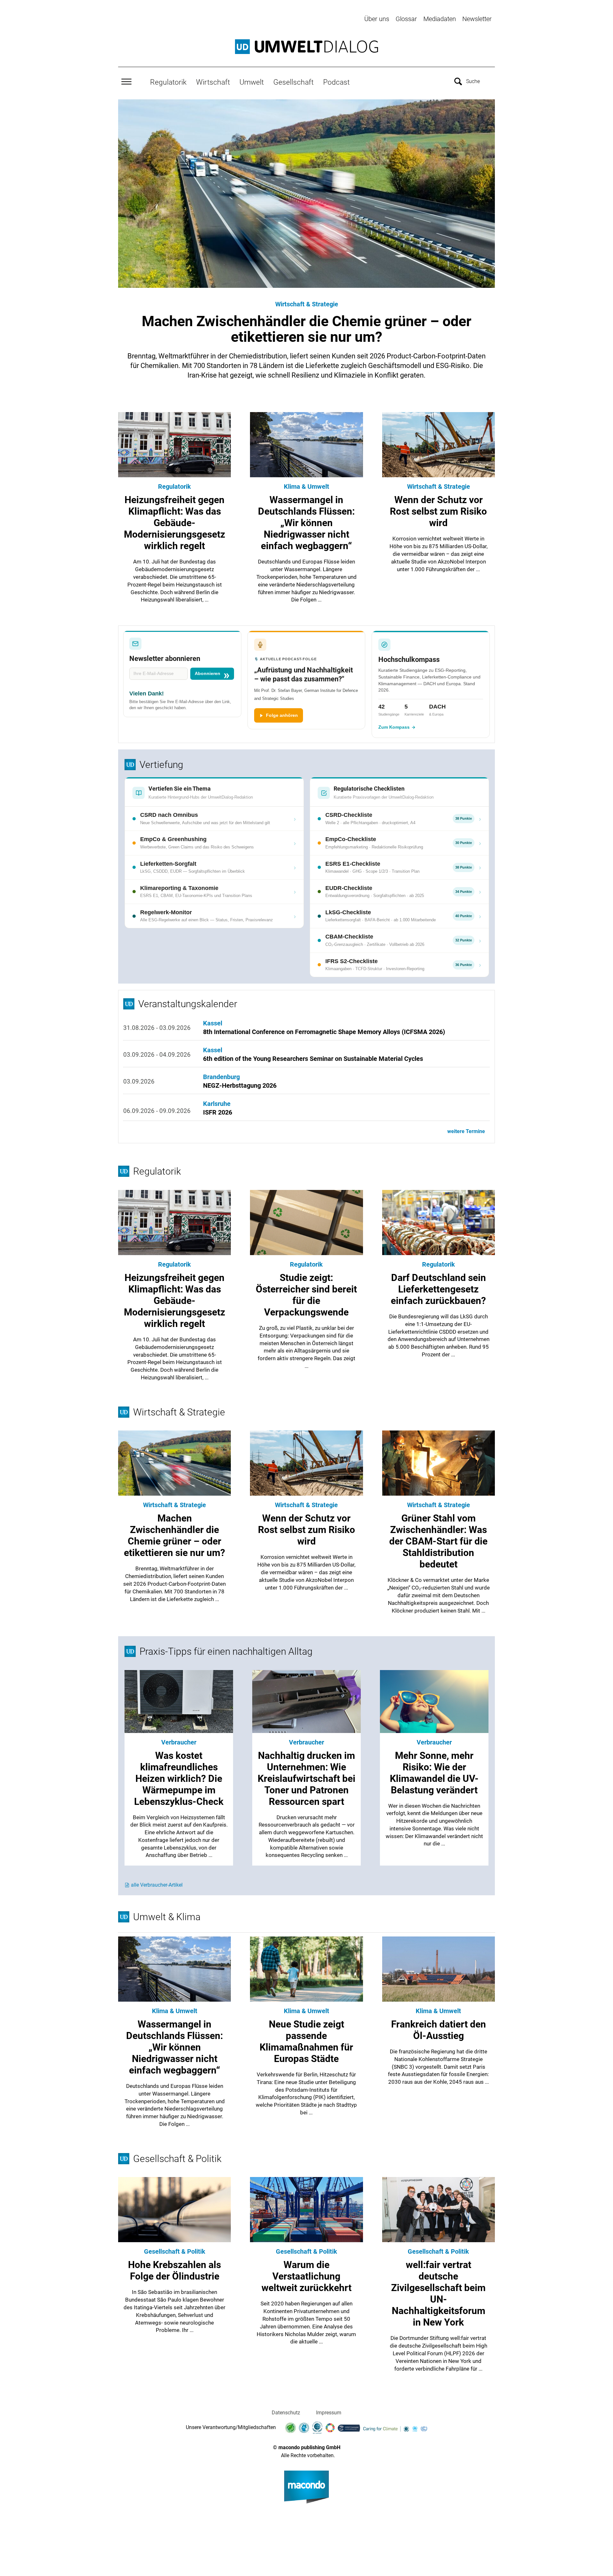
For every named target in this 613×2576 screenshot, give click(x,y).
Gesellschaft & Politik (175, 2251)
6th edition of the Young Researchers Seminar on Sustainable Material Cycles (313, 1059)
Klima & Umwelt (306, 487)
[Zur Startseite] (306, 47)
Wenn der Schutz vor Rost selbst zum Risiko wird (438, 511)
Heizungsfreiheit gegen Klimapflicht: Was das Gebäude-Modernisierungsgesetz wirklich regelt (174, 523)
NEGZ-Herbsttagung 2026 (240, 1085)
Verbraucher (179, 1742)
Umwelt (252, 82)
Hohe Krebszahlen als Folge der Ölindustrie (174, 2270)
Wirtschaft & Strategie (307, 304)
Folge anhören (282, 715)
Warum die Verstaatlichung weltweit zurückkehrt (306, 2276)
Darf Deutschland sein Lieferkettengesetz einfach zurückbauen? (438, 1289)
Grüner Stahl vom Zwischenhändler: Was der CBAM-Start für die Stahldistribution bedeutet (438, 1541)
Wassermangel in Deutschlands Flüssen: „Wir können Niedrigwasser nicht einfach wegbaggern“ (306, 523)
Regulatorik (168, 82)
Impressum (329, 2413)
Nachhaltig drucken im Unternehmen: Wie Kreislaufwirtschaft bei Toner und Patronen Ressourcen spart (306, 1779)
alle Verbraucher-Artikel (157, 1885)
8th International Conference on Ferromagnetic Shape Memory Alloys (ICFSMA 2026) (324, 1032)
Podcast (336, 82)
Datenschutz (286, 2413)
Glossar (406, 19)
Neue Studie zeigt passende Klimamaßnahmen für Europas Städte (306, 2041)
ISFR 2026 (218, 1112)
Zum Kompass (394, 727)
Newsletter (477, 19)
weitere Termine (466, 1131)
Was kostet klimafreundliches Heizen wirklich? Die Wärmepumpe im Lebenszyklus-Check (179, 1779)
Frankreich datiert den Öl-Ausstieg (439, 2030)
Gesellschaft (293, 82)
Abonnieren (208, 674)
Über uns (377, 19)
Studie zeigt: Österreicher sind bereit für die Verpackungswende (306, 1295)
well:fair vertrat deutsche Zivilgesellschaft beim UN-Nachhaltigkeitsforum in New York (438, 2293)
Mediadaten (440, 19)
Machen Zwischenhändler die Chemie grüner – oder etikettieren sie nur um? (306, 329)
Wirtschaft (213, 82)
